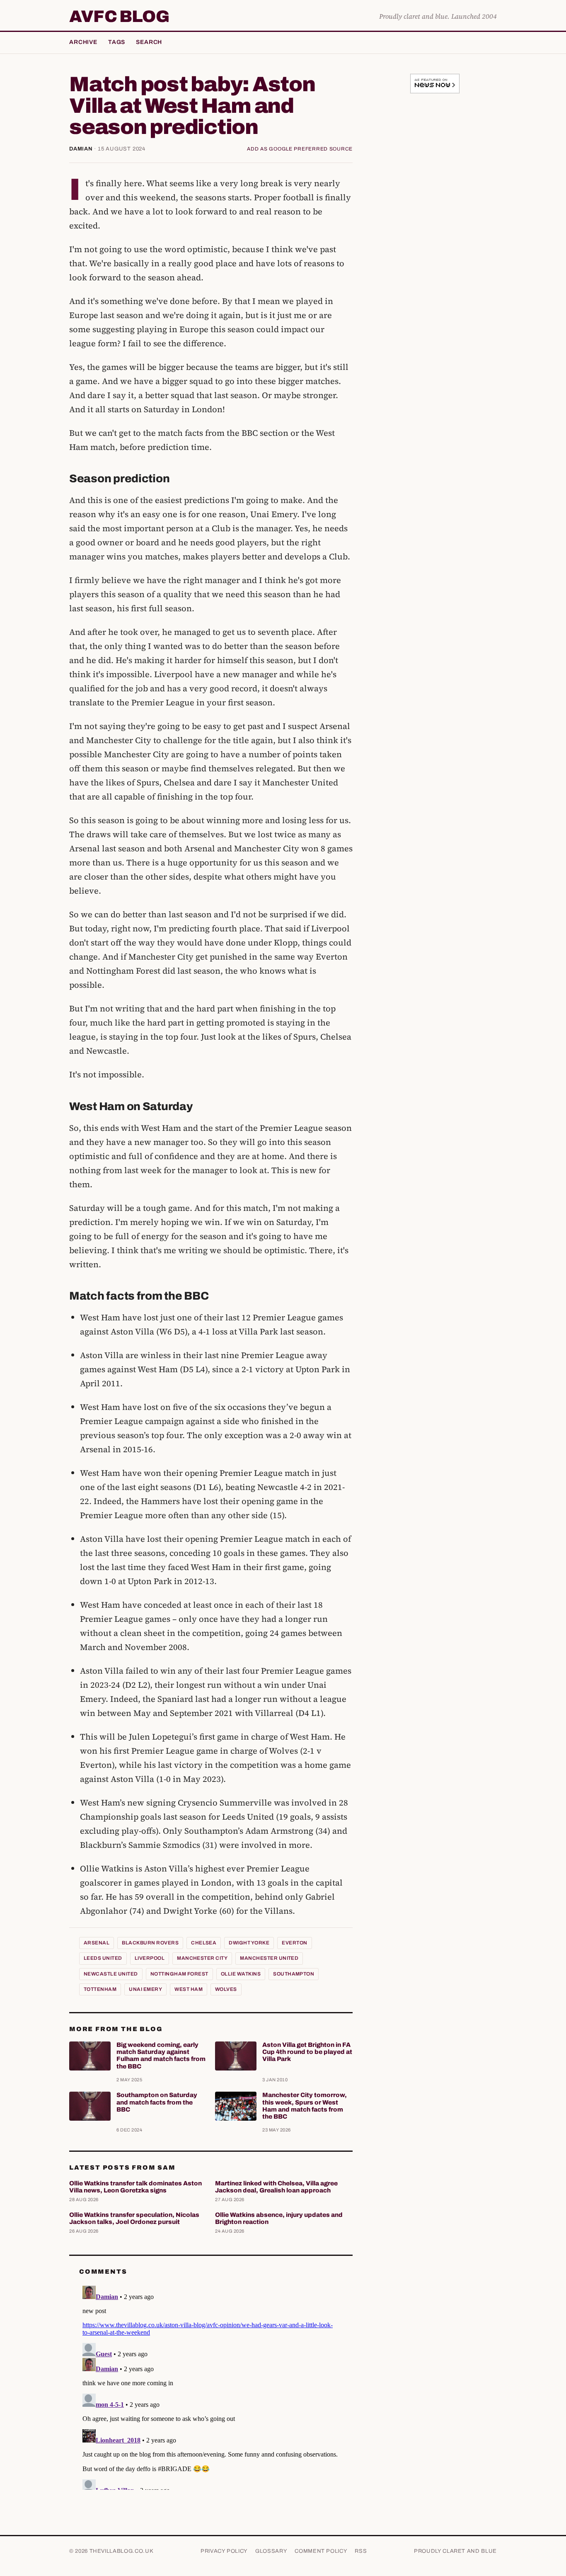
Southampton (294, 1974)
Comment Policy (321, 2551)
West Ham (189, 1989)
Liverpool (150, 1958)
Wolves (226, 1989)
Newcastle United (111, 1974)
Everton (294, 1943)
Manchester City (202, 1958)
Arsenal (97, 1943)
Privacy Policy (224, 2551)
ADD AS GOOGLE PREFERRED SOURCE (300, 149)
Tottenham (100, 1989)
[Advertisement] (435, 230)
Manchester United (269, 1958)
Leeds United (103, 1958)
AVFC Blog (119, 17)
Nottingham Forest (179, 1974)
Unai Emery (145, 1989)
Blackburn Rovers (150, 1943)
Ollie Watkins (241, 1974)
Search (149, 42)
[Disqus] (211, 2386)
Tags (117, 42)
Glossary (271, 2551)
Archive (83, 42)
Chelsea (204, 1943)
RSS (361, 2551)
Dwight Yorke (249, 1943)
